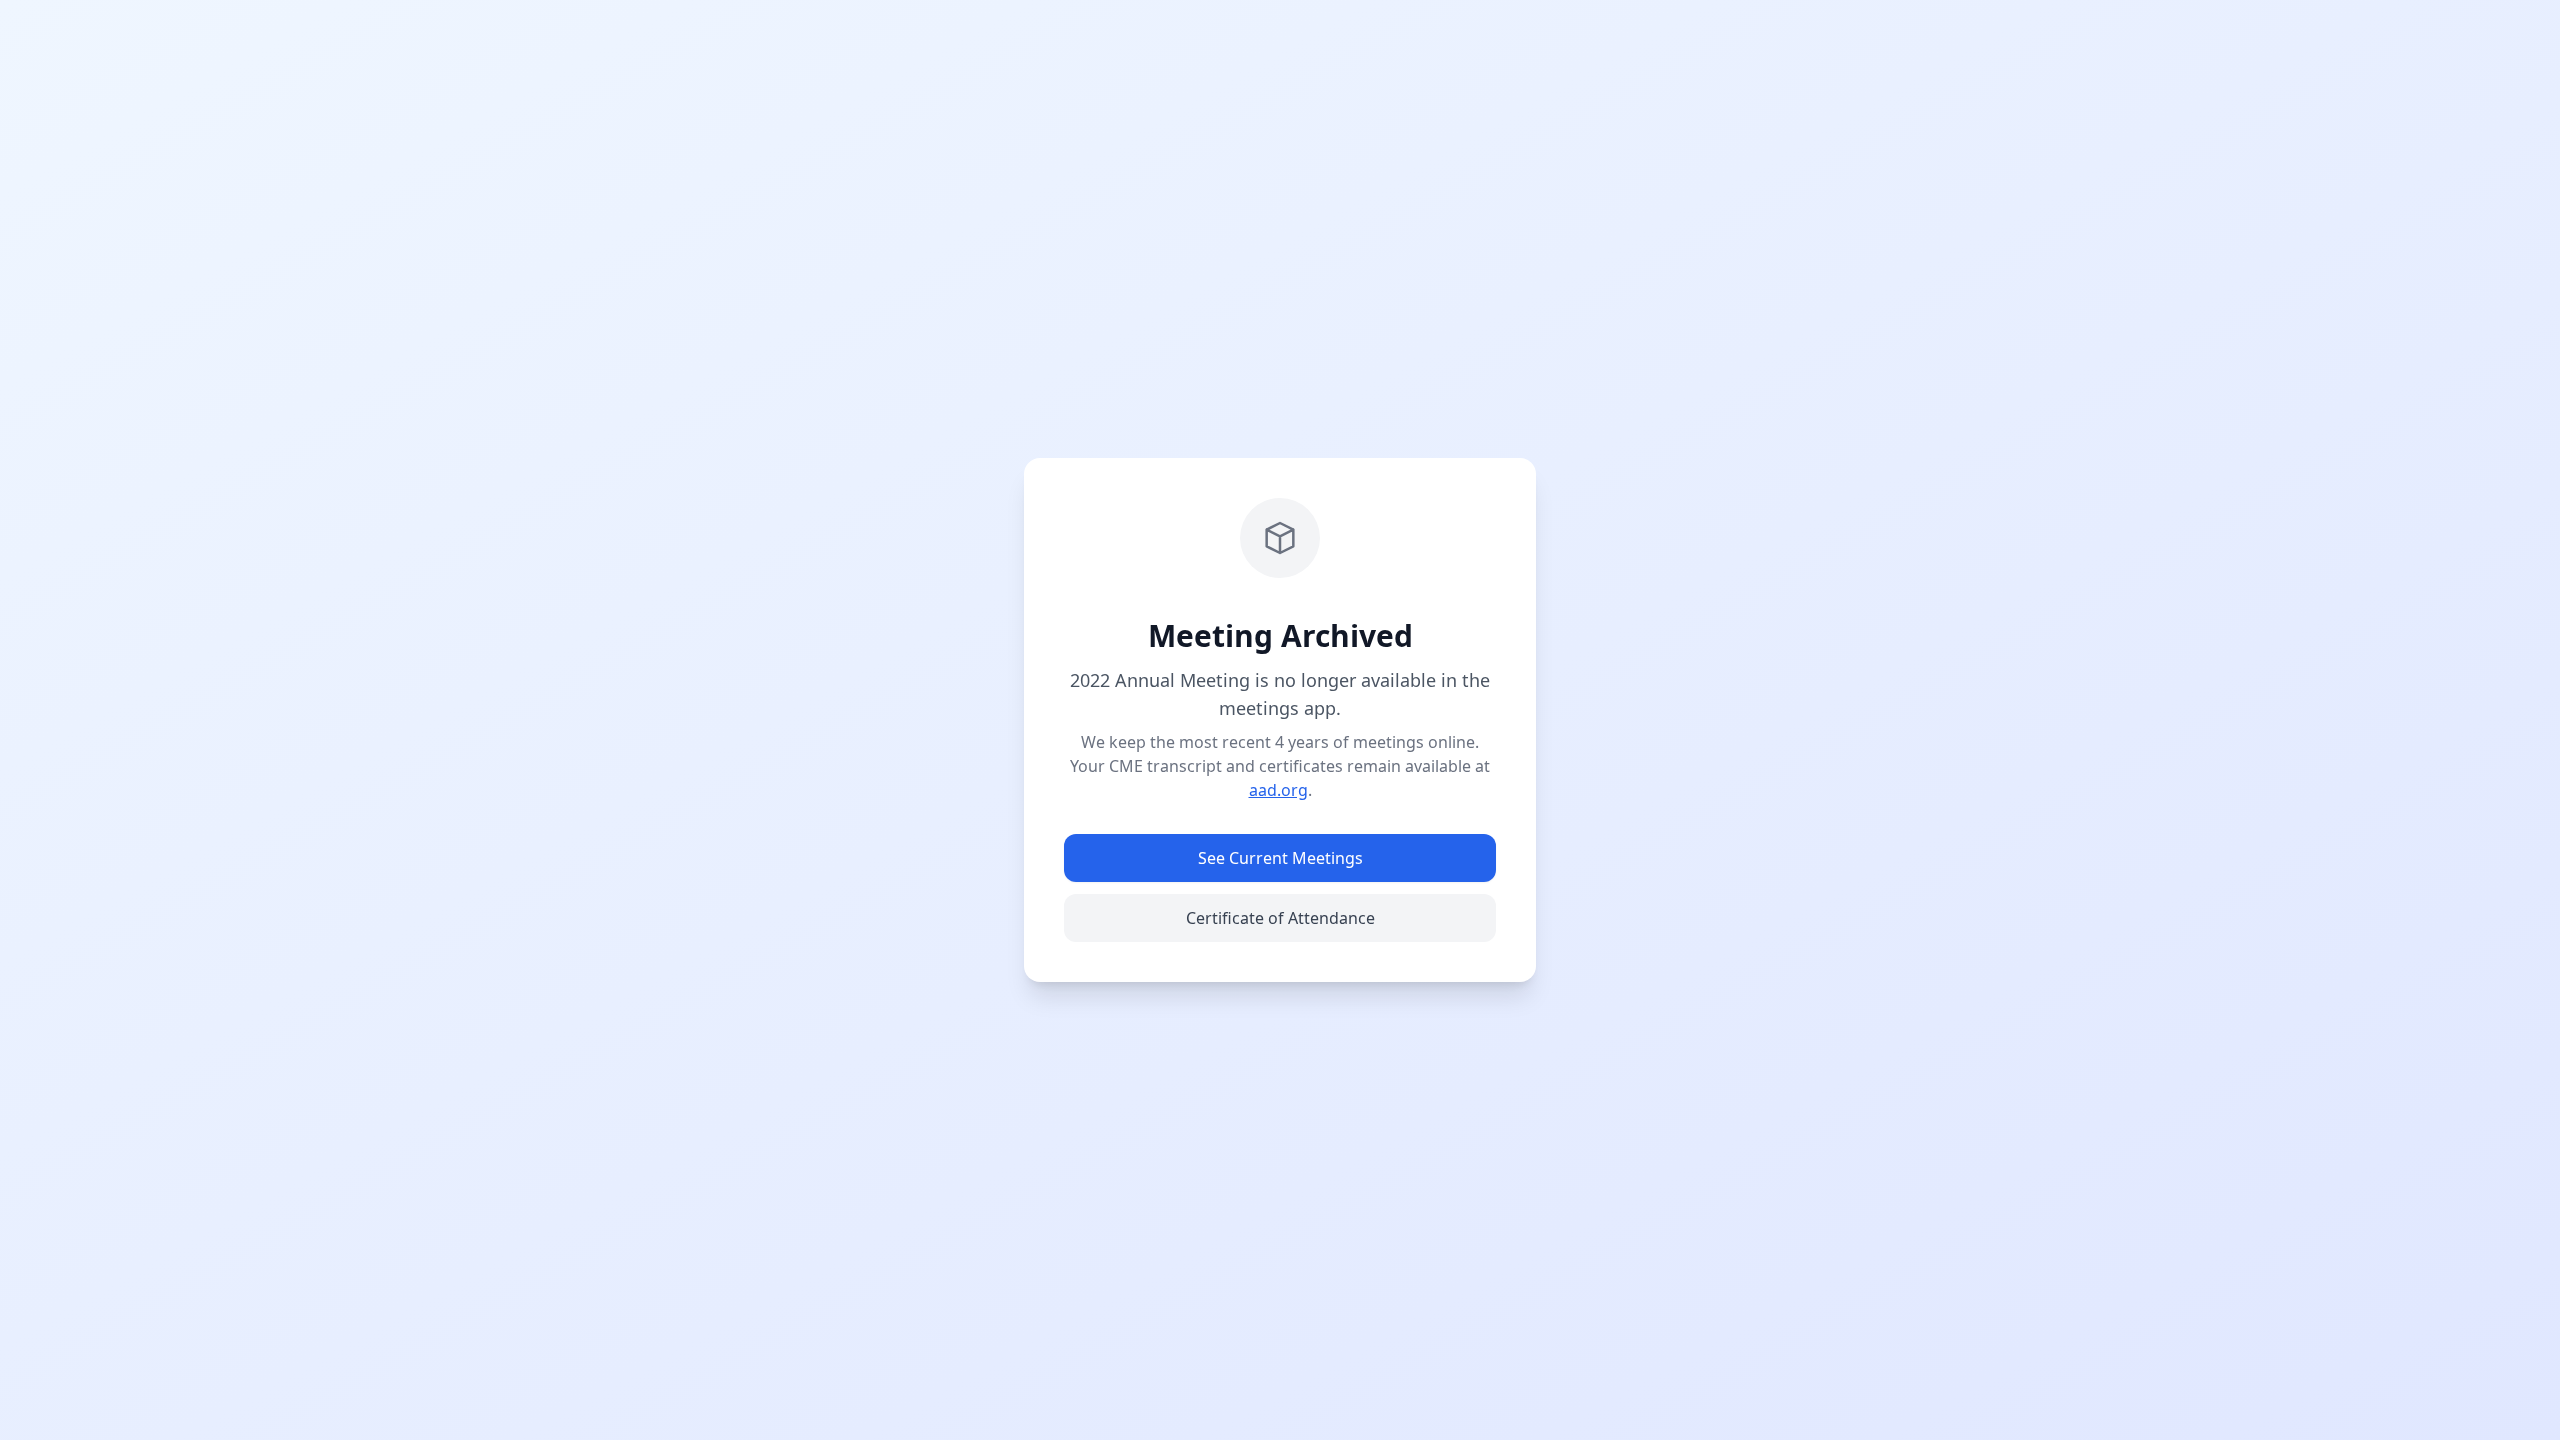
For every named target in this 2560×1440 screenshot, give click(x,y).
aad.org (1278, 790)
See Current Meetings (1280, 858)
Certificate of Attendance (1280, 918)
